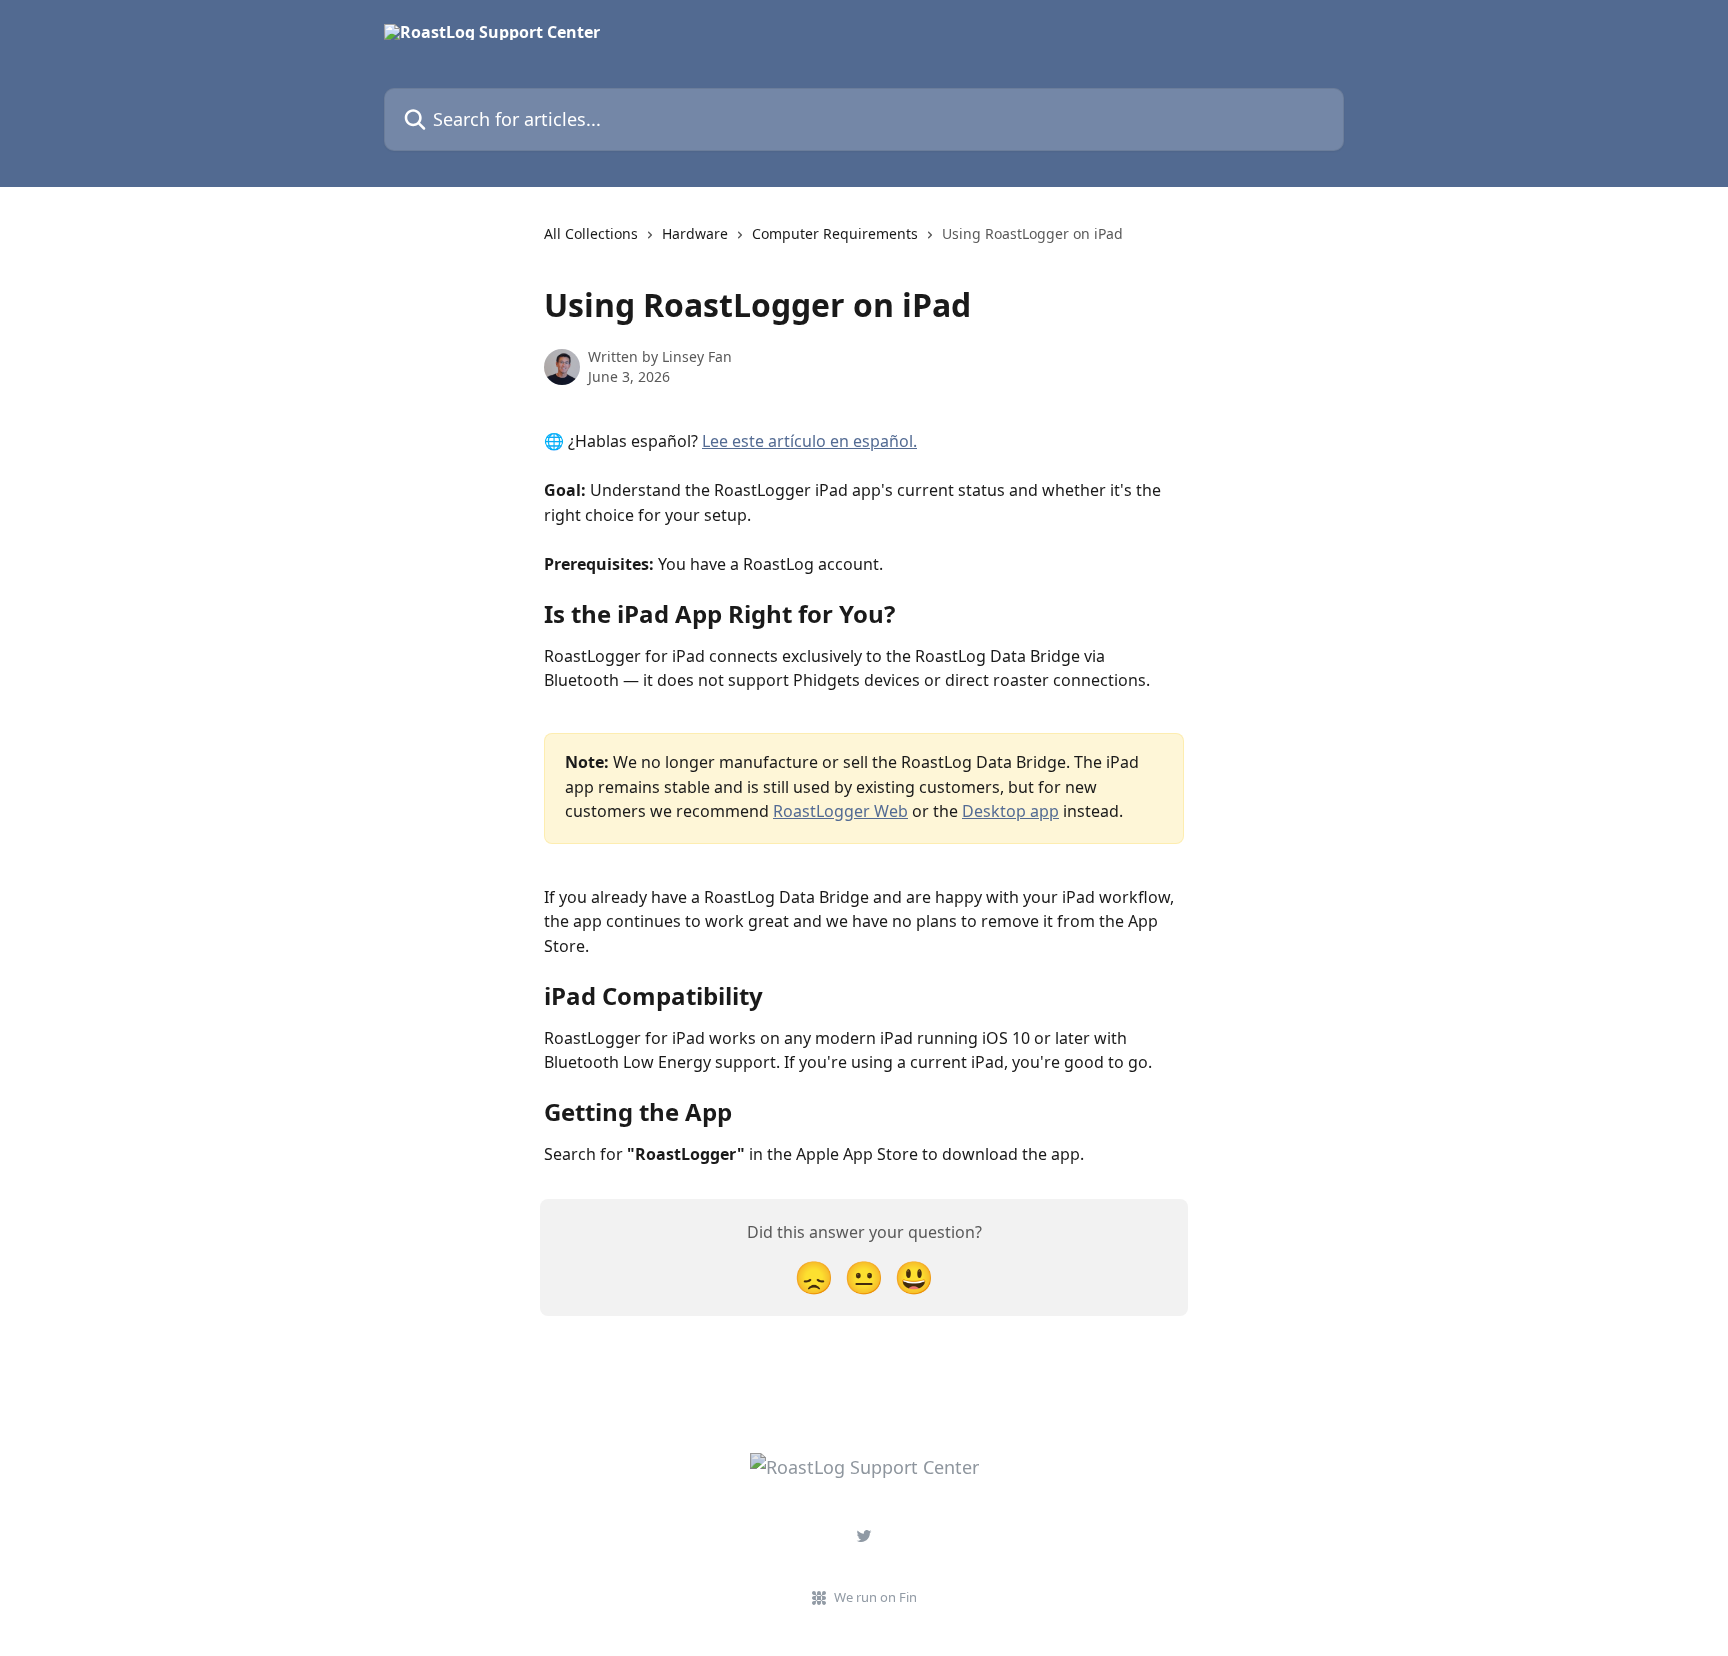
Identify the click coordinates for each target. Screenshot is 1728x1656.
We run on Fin (875, 1597)
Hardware (695, 233)
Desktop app (1010, 811)
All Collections (591, 233)
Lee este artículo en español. (809, 441)
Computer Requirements (835, 233)
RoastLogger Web (840, 811)
